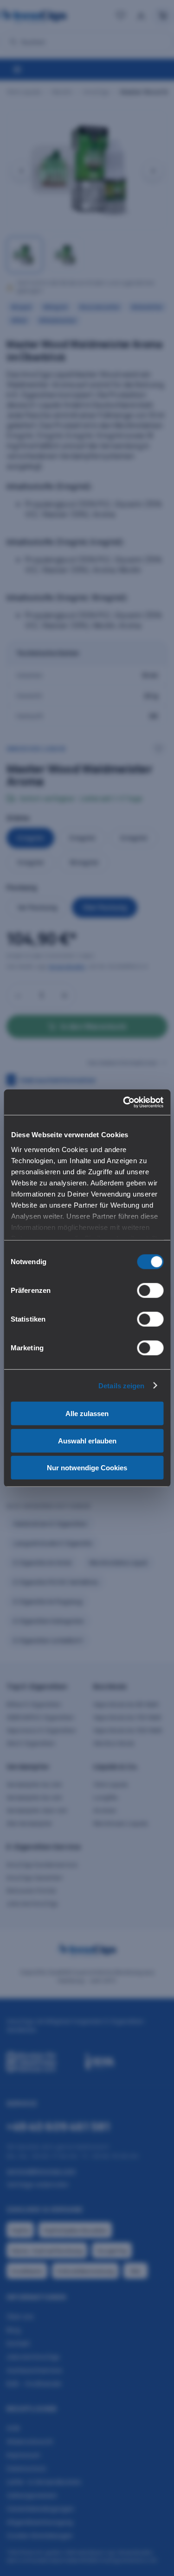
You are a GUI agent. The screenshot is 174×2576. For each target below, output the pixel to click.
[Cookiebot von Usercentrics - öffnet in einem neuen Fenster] (124, 1102)
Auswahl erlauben (87, 1440)
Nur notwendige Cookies (87, 1468)
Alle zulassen (87, 1414)
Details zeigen (121, 1385)
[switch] (150, 1291)
